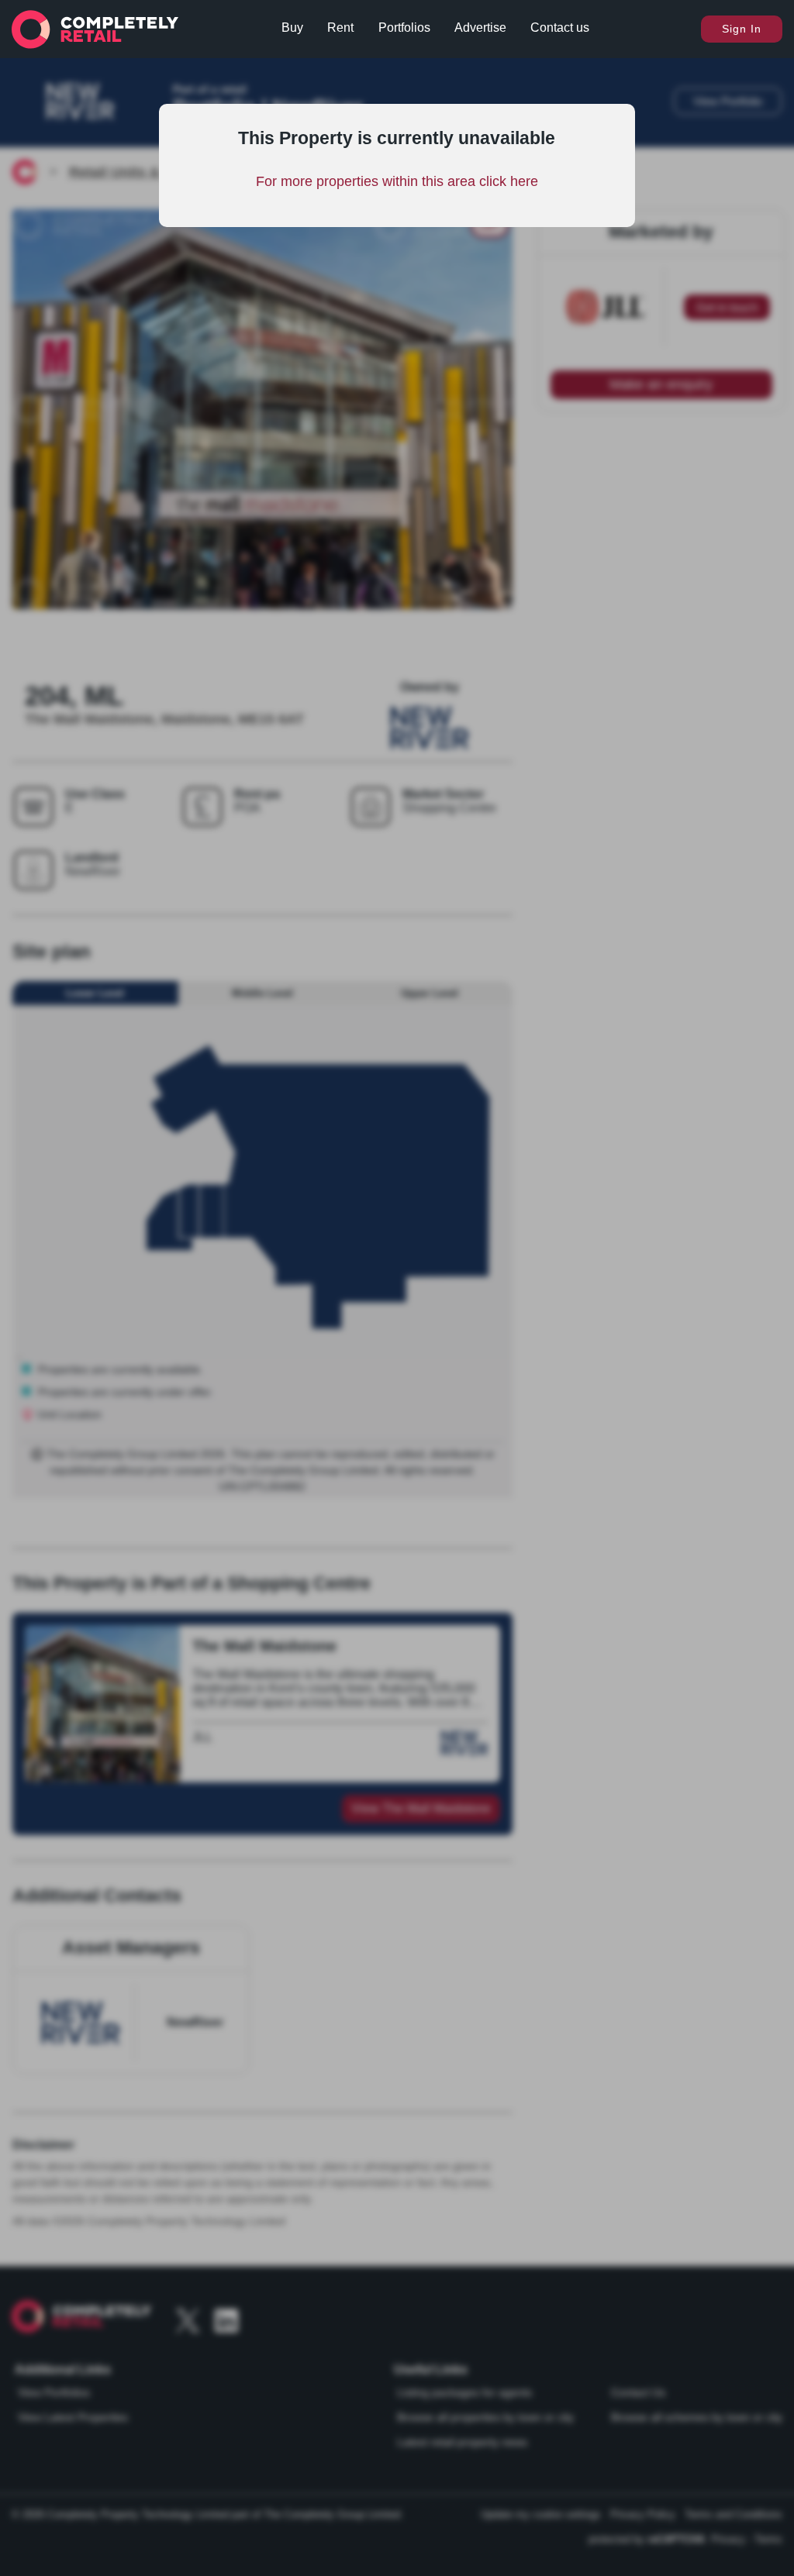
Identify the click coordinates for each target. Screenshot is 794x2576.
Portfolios (404, 28)
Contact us (560, 28)
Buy (292, 28)
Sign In (742, 29)
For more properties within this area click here (397, 181)
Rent (340, 28)
